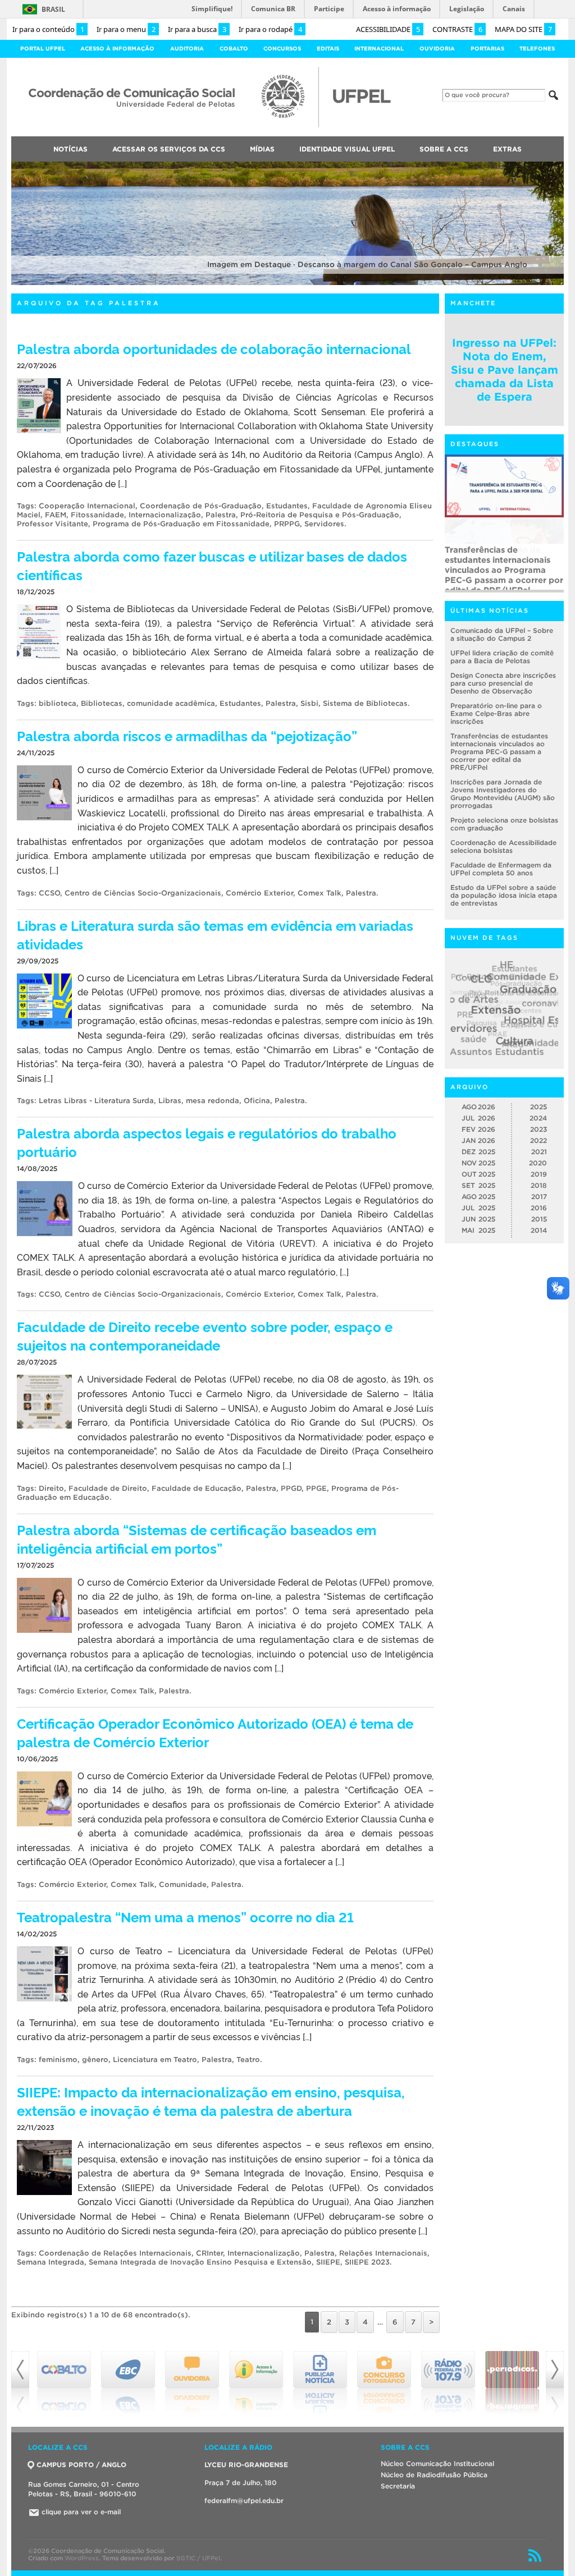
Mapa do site (523, 29)
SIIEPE (328, 2262)
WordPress (82, 2558)
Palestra (221, 515)
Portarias (487, 49)
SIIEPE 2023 (367, 2262)
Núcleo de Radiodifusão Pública (434, 2475)
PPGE (316, 1488)
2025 (539, 1107)
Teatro (248, 2060)
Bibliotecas (102, 703)
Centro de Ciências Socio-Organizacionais (143, 893)
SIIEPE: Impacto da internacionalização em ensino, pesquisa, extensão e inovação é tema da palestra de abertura (211, 2101)
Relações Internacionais (383, 2253)
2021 (539, 1152)
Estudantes (287, 506)
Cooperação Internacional (87, 506)
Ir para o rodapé (270, 29)
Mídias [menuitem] (262, 149)
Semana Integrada (51, 2262)
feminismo (58, 2060)
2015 (539, 1219)
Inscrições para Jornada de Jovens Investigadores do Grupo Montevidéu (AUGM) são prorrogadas (503, 794)
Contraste (457, 29)
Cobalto (234, 49)
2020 (538, 1163)
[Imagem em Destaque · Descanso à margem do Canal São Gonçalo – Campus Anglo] (287, 283)
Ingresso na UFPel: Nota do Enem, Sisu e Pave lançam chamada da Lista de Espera (505, 370)
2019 (539, 1174)
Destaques (475, 444)
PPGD (291, 1488)
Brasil (53, 9)
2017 (539, 1197)
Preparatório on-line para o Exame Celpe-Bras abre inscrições (496, 713)
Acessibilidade (388, 29)
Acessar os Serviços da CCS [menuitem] (169, 149)
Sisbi (309, 703)
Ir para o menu (126, 29)
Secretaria (398, 2486)
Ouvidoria (437, 49)
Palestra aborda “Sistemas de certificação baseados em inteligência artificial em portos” (197, 1539)
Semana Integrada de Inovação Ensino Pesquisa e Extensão (200, 2262)
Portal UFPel (43, 49)
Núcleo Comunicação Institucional (437, 2463)
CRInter (209, 2253)
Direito (51, 1488)
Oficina (257, 1101)
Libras (170, 1101)
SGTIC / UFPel (198, 2558)
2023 (539, 1129)
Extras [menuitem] (507, 149)
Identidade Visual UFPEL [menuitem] (347, 149)
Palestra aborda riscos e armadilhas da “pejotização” (187, 735)
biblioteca (58, 703)
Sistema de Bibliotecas (365, 703)
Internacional (379, 49)
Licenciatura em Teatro (155, 2060)
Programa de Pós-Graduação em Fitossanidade (181, 524)
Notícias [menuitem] (70, 149)
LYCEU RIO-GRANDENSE (246, 2465)
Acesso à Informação (117, 49)
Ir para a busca (197, 29)
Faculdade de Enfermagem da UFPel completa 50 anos (501, 869)
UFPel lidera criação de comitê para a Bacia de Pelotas (502, 657)
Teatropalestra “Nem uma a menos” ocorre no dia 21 (185, 1916)
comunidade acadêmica (171, 703)
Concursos (282, 49)
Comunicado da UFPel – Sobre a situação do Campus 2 (502, 634)
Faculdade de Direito (108, 1488)
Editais (328, 49)
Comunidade (183, 1884)
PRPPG (287, 524)
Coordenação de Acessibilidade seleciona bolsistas (503, 846)
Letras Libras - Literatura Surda (96, 1101)
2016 (539, 1208)
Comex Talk (320, 893)
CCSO (49, 893)
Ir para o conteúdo (48, 29)
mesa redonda (213, 1101)
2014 (539, 1230)
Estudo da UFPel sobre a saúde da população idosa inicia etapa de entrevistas (504, 895)
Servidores (324, 524)
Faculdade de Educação (197, 1488)
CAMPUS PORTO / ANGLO (81, 2465)
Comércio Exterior (259, 893)
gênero (95, 2060)
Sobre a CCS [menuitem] (444, 149)
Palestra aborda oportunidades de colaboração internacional (214, 348)
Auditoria (187, 49)
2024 (538, 1118)
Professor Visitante (53, 524)
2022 (539, 1140)
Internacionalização (165, 515)
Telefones (537, 49)
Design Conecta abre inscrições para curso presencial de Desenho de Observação (503, 683)
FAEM (56, 515)
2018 (539, 1185)
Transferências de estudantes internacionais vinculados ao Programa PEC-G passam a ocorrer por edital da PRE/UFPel (504, 567)
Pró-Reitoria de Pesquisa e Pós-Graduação (320, 515)
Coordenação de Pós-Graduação (201, 506)
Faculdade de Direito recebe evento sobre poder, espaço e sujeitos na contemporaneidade (205, 1335)
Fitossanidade (97, 515)
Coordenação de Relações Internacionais (115, 2253)
